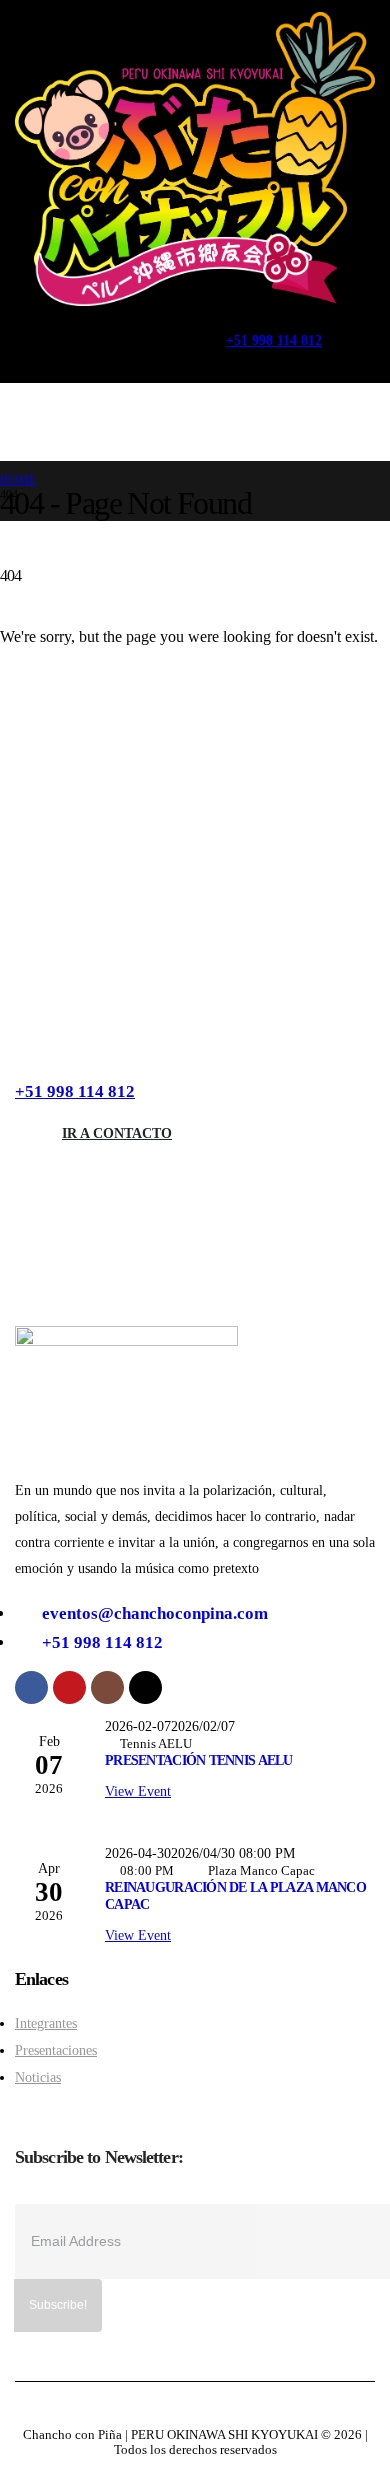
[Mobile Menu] (36, 422)
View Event (138, 1791)
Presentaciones (56, 2050)
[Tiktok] (167, 329)
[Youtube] (76, 329)
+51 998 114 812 (75, 1091)
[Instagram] (121, 329)
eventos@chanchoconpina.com (155, 1613)
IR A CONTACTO (117, 1133)
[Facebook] (31, 329)
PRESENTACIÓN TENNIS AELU (199, 1760)
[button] (47, 362)
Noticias (38, 2077)
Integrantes (46, 2023)
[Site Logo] (195, 159)
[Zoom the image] (126, 1334)
